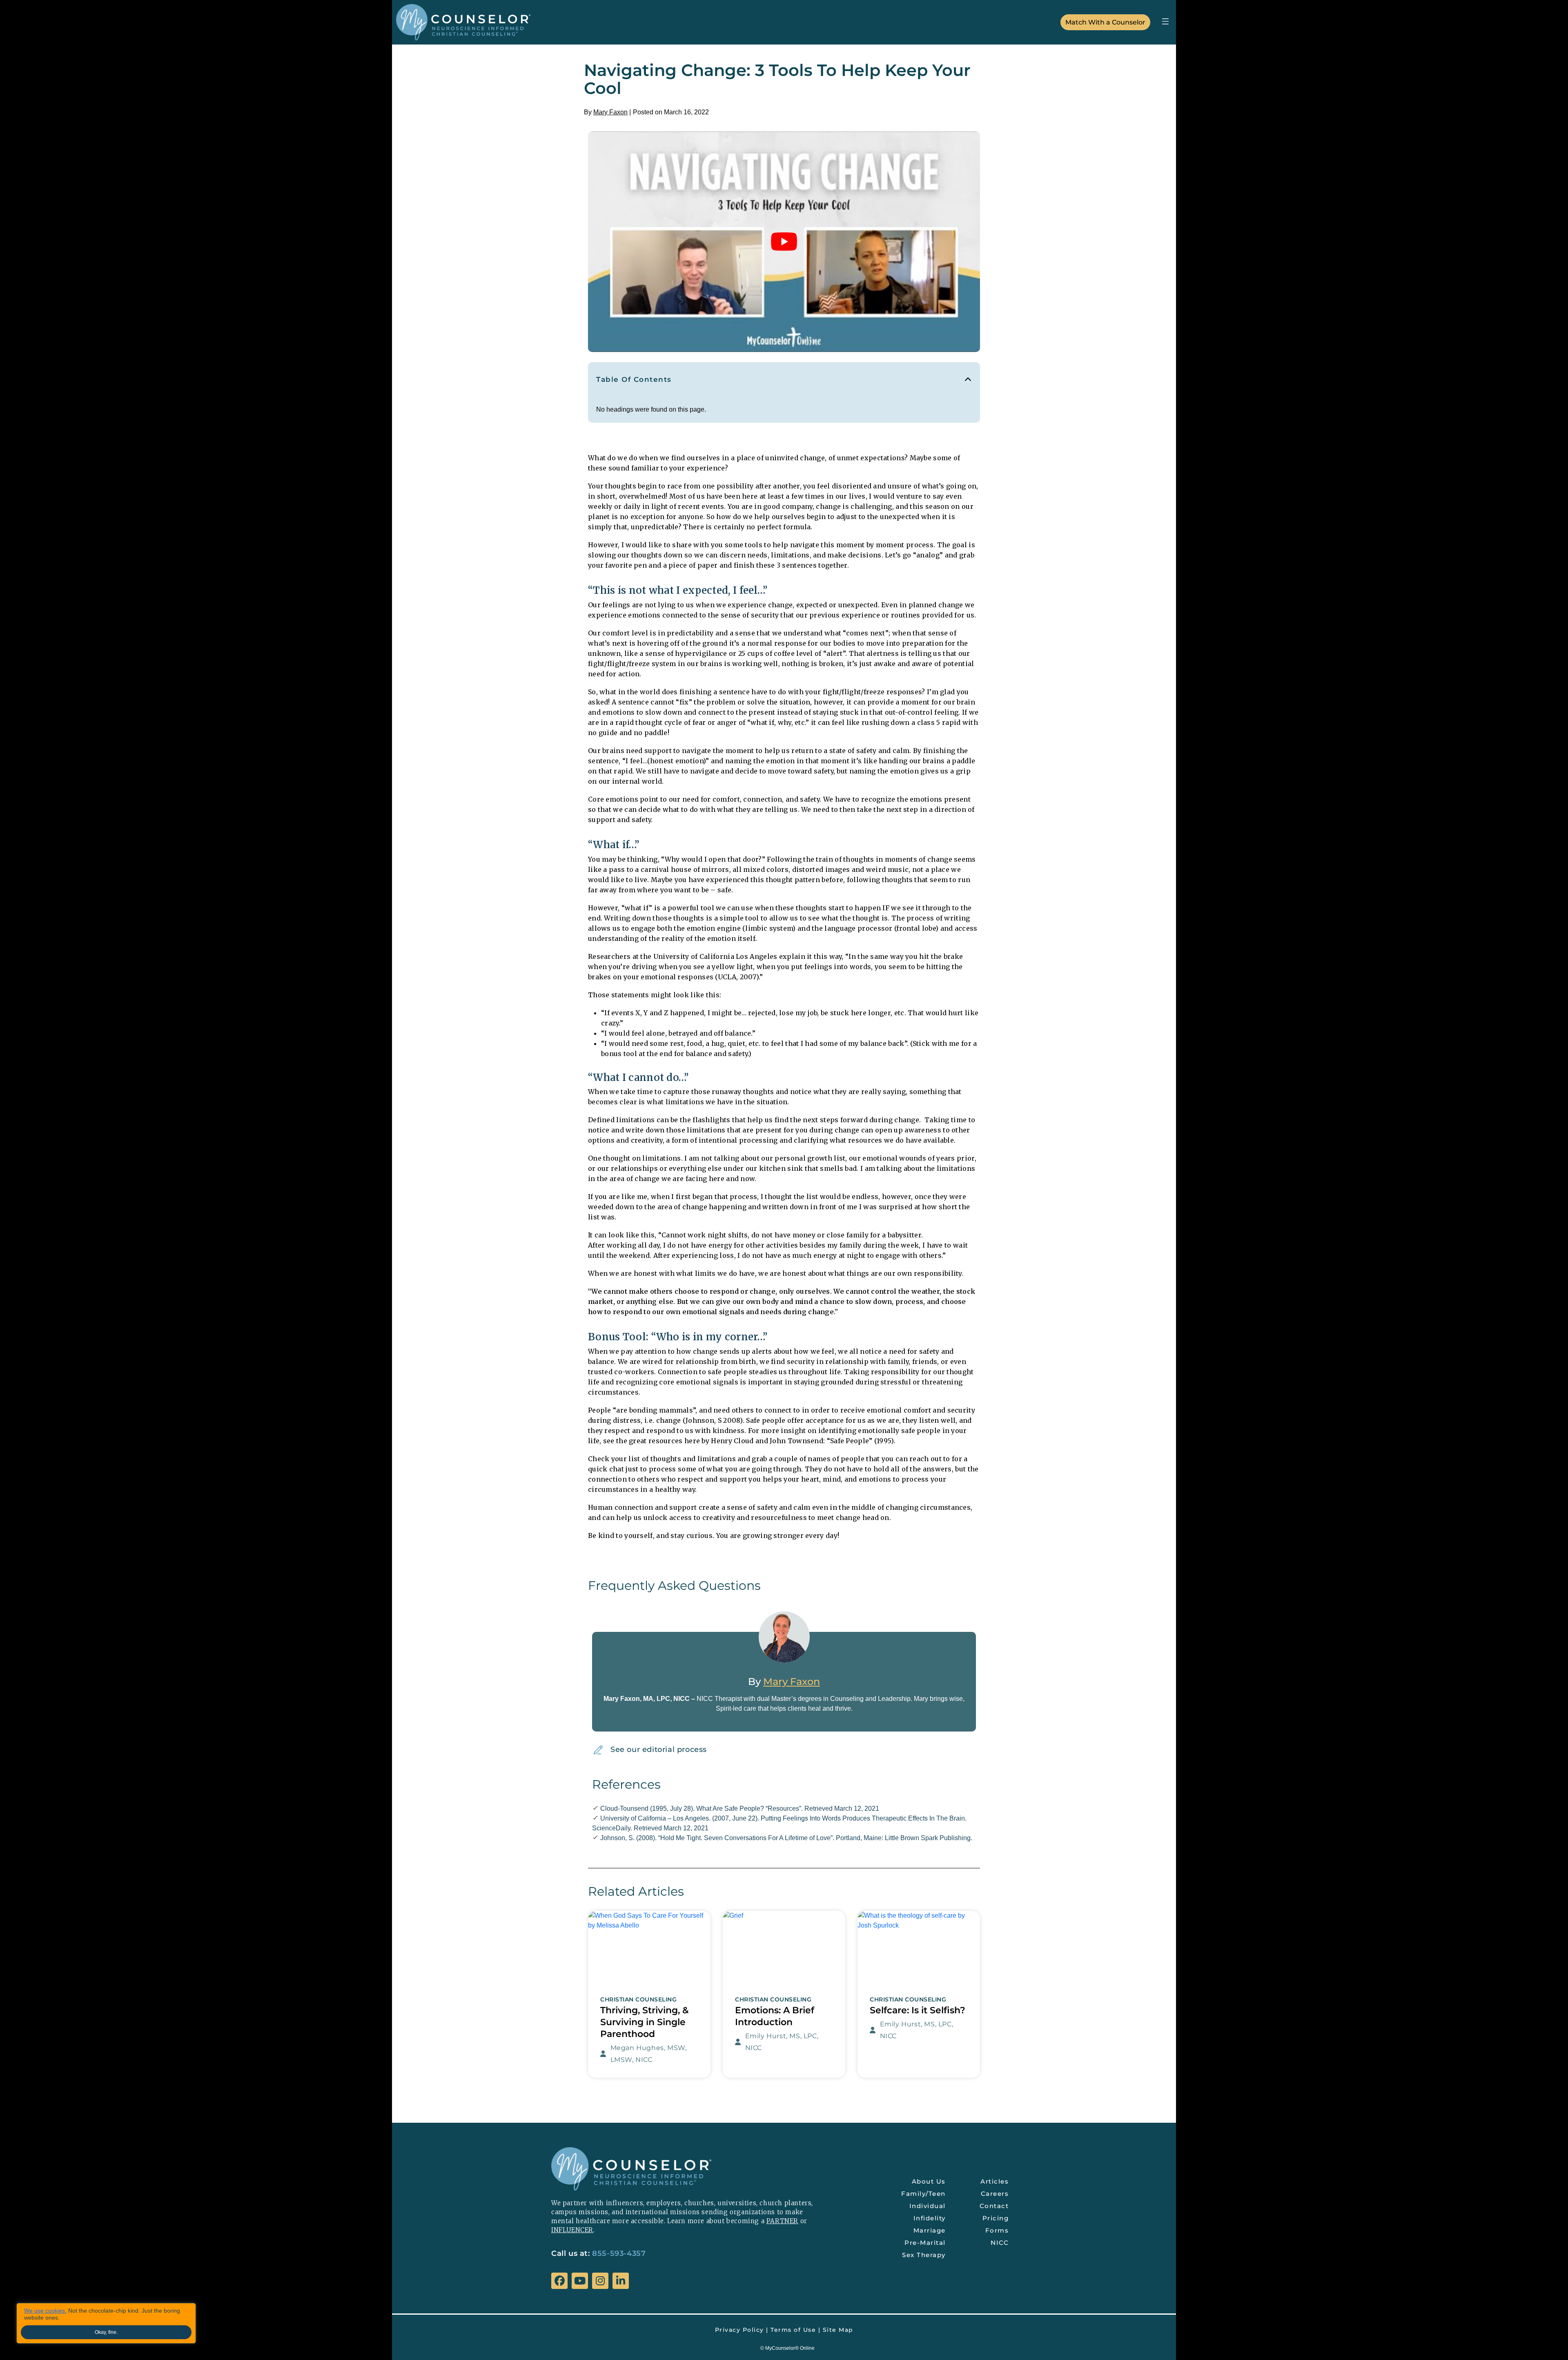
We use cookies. (45, 2311)
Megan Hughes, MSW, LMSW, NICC (649, 2054)
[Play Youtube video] (784, 242)
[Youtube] (580, 2281)
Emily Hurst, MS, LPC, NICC (782, 2042)
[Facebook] (559, 2281)
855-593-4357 (619, 2253)
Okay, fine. (106, 2332)
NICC (1000, 2243)
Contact (994, 2206)
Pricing (996, 2218)
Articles (994, 2181)
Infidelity (930, 2218)
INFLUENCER (572, 2230)
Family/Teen (923, 2194)
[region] (106, 2323)
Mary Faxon (610, 112)
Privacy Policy (739, 2330)
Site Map (838, 2330)
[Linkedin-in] (621, 2281)
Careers (995, 2194)
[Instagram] (600, 2281)
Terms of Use (793, 2330)
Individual (928, 2206)
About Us (929, 2181)
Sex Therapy (924, 2255)
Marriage (930, 2230)
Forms (997, 2230)
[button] (1165, 21)
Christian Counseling (638, 2000)
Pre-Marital (925, 2243)
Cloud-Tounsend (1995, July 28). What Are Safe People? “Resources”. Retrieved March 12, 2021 (740, 1808)
